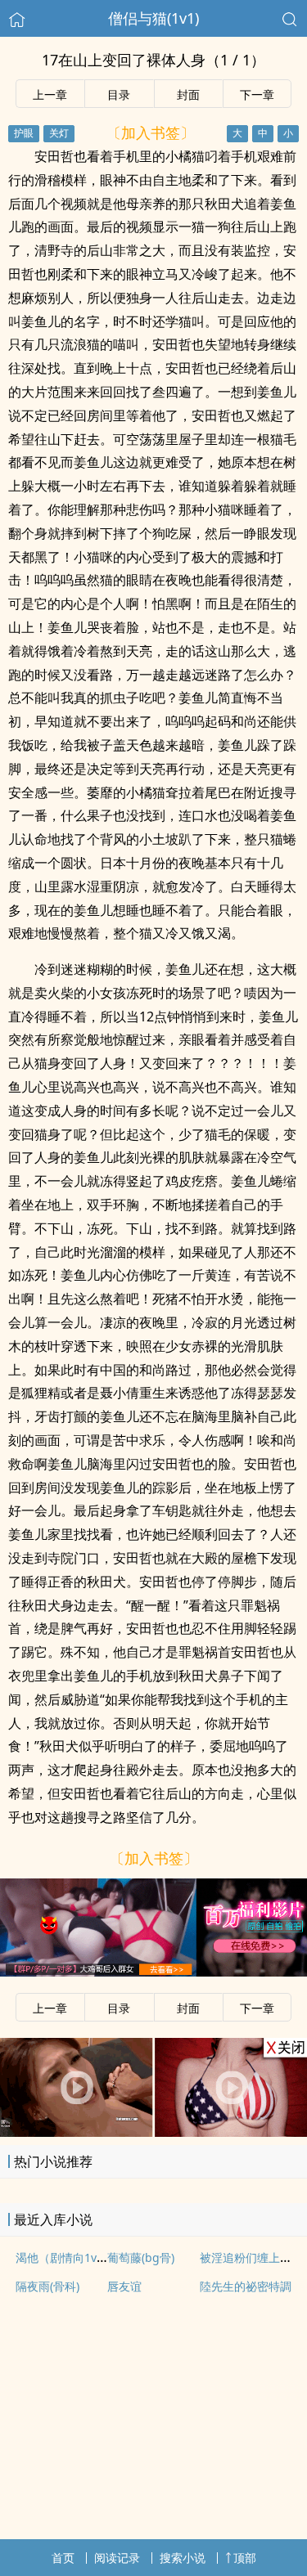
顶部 (245, 2558)
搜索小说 (183, 2558)
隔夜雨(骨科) (47, 2286)
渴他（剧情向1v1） (65, 2257)
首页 (63, 2558)
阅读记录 (117, 2558)
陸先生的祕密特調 (246, 2286)
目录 (119, 94)
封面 (188, 94)
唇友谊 (124, 2286)
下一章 (257, 94)
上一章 (50, 94)
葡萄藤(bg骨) (141, 2257)
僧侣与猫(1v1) (153, 18)
